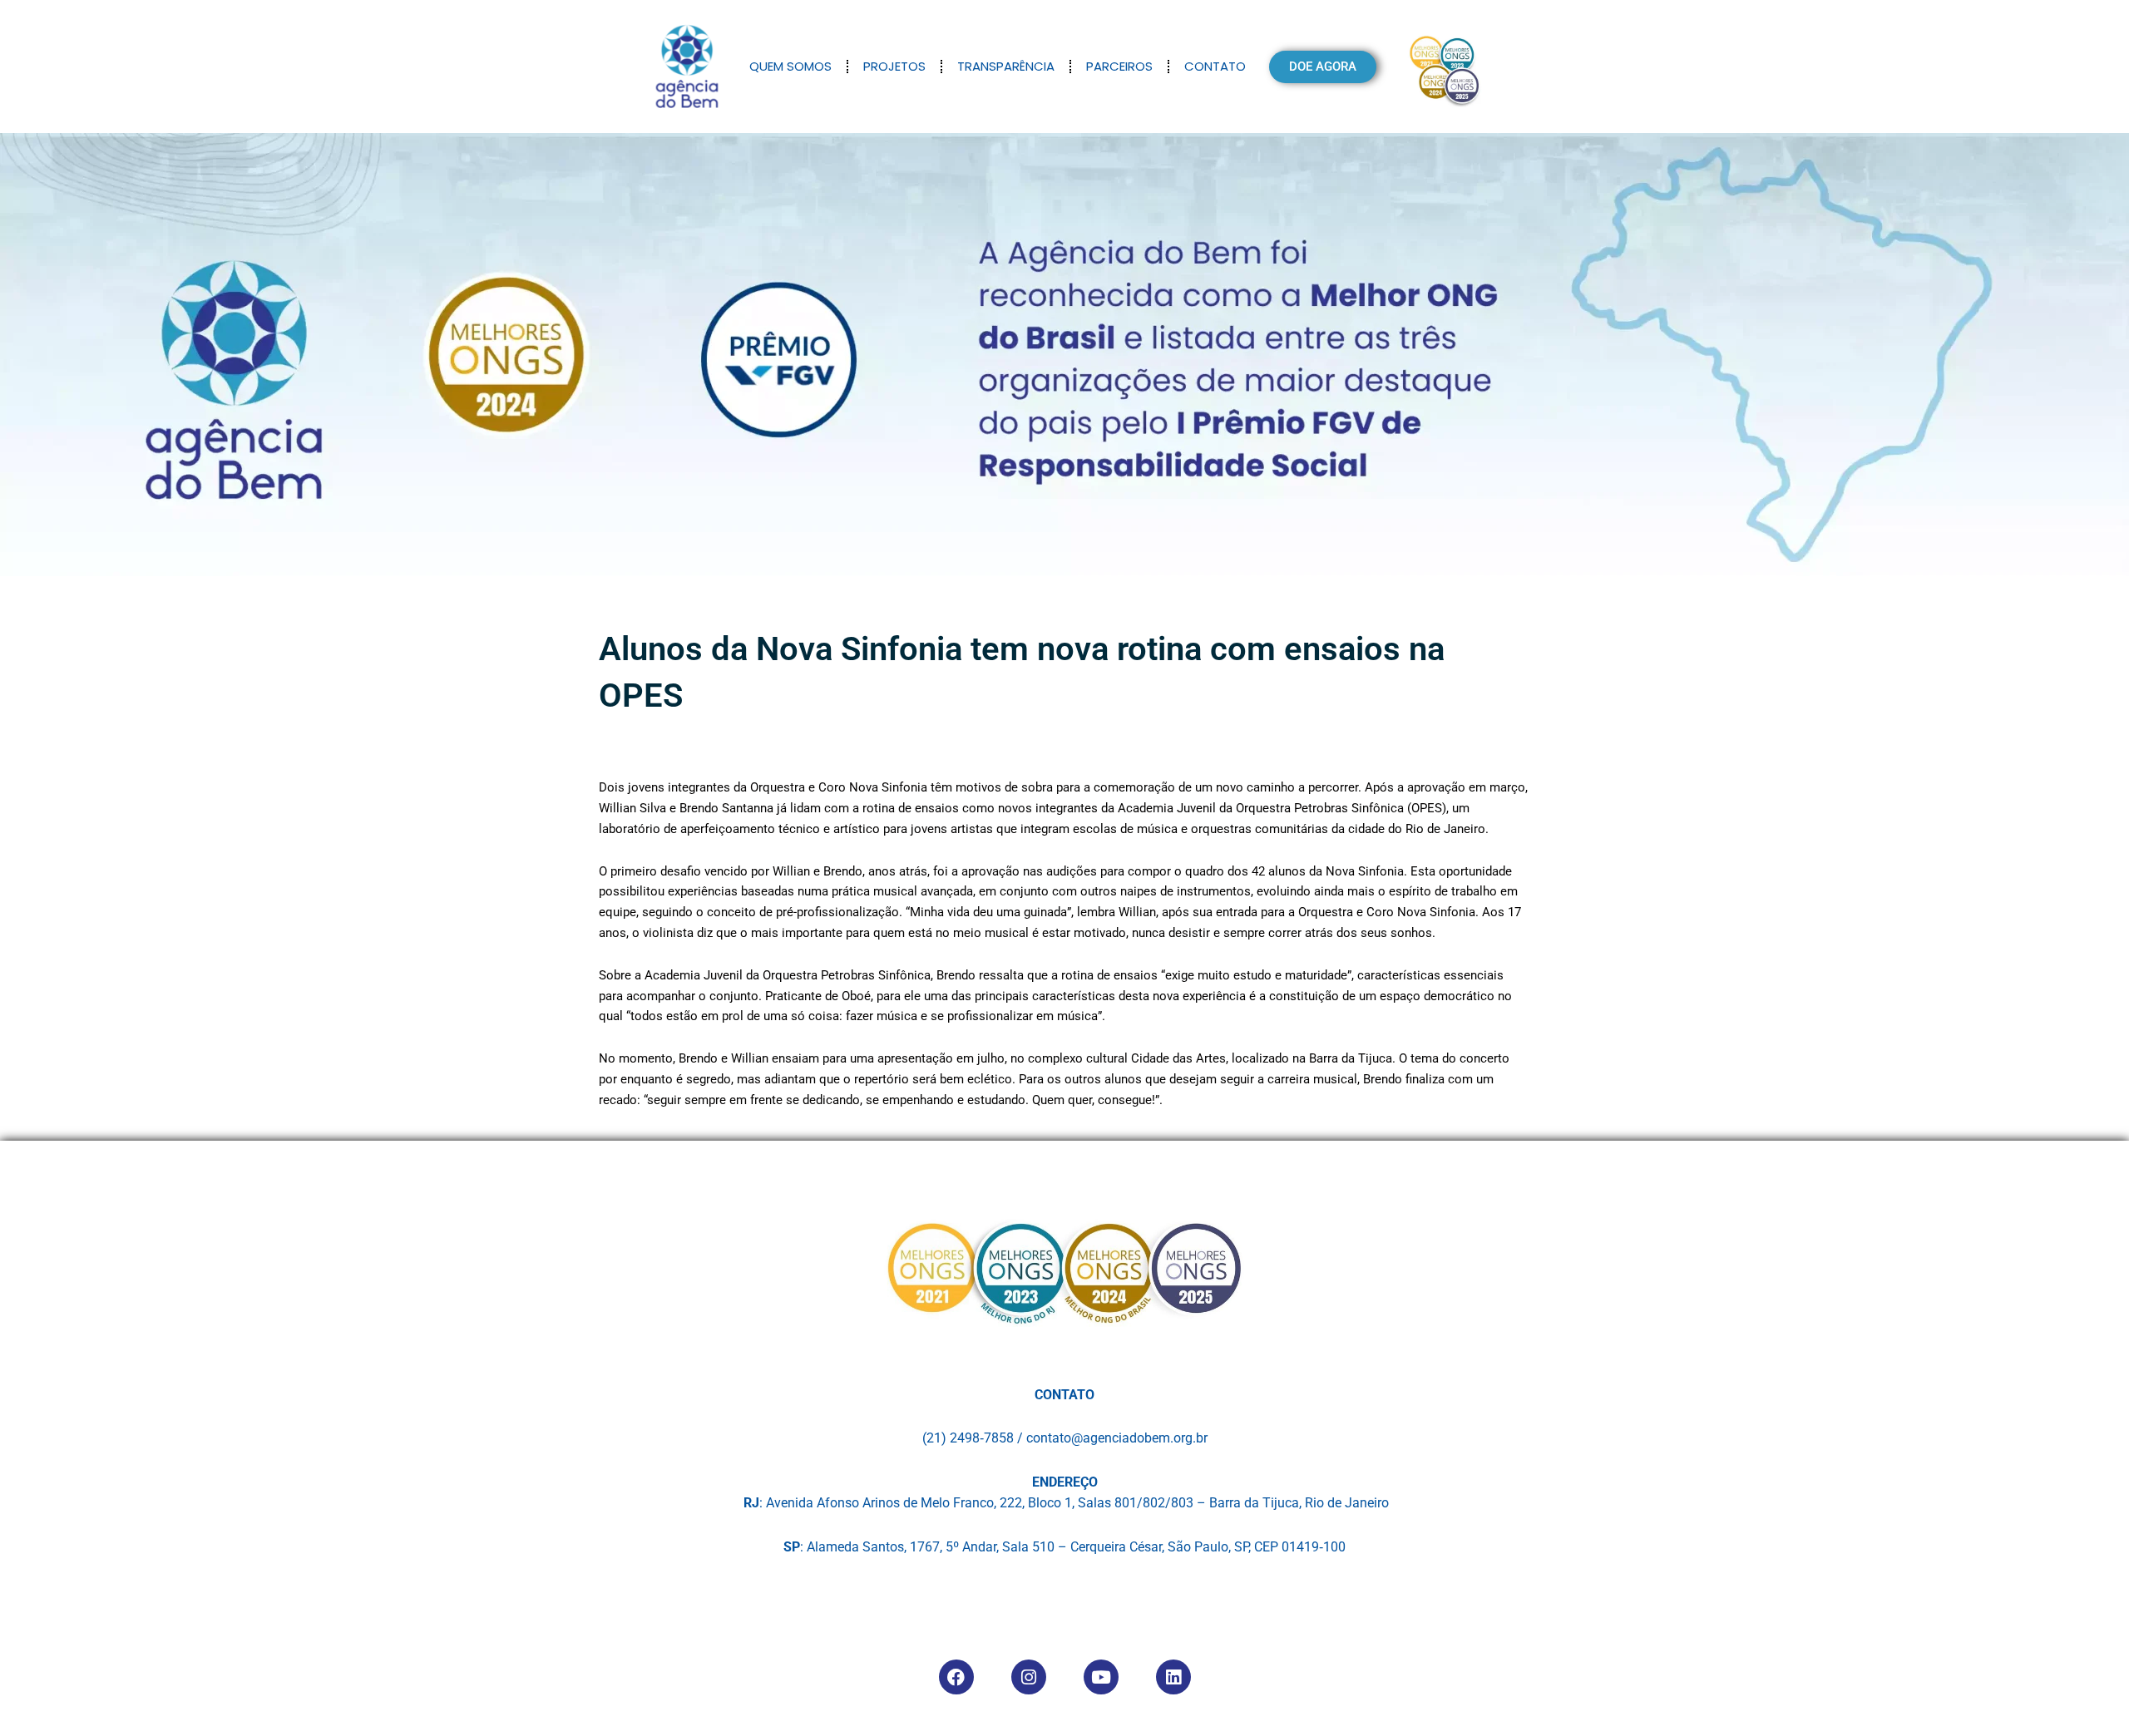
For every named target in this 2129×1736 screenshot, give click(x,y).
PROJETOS (894, 66)
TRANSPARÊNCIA (1006, 66)
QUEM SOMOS (790, 66)
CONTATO (1215, 66)
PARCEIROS (1119, 66)
